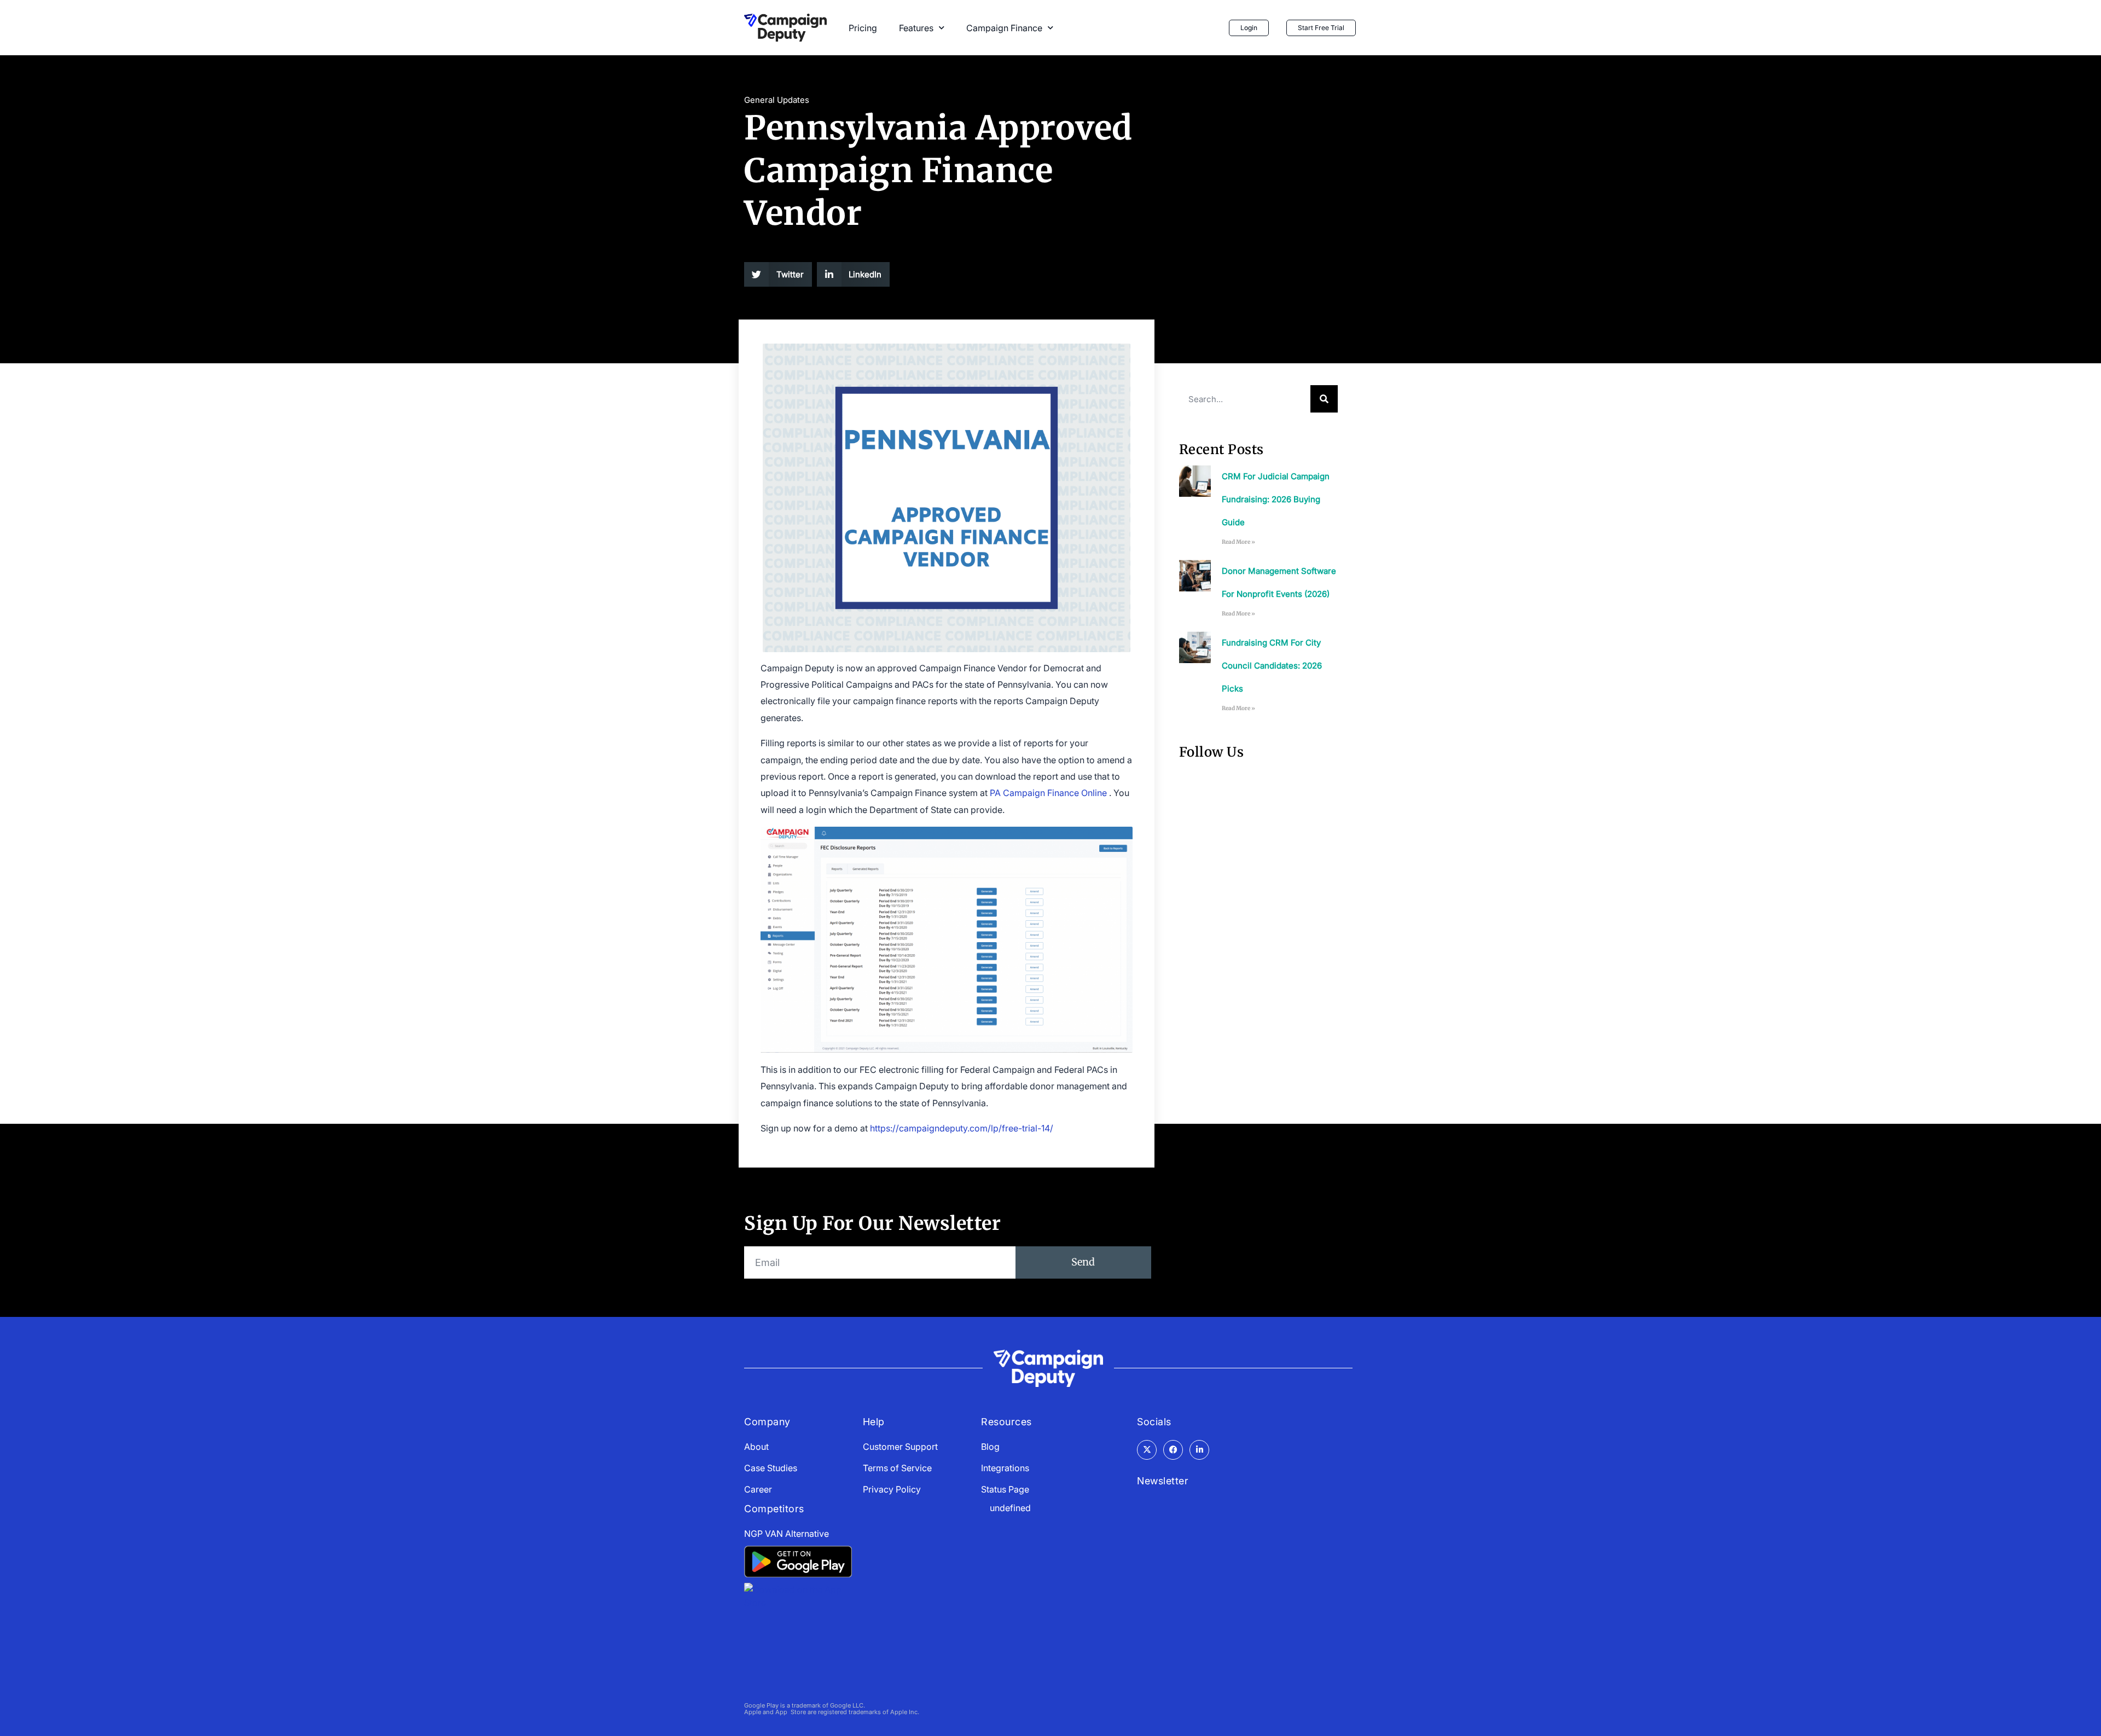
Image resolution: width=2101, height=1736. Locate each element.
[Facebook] (1173, 1450)
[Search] (1324, 399)
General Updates (777, 100)
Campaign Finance (1004, 28)
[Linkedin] (1199, 1450)
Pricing (863, 28)
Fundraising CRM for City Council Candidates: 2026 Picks (1272, 666)
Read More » (1238, 542)
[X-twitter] (1147, 1450)
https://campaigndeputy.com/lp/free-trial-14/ (962, 1128)
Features (916, 28)
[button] (778, 274)
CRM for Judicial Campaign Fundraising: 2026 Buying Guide (1276, 499)
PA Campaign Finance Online (1048, 793)
